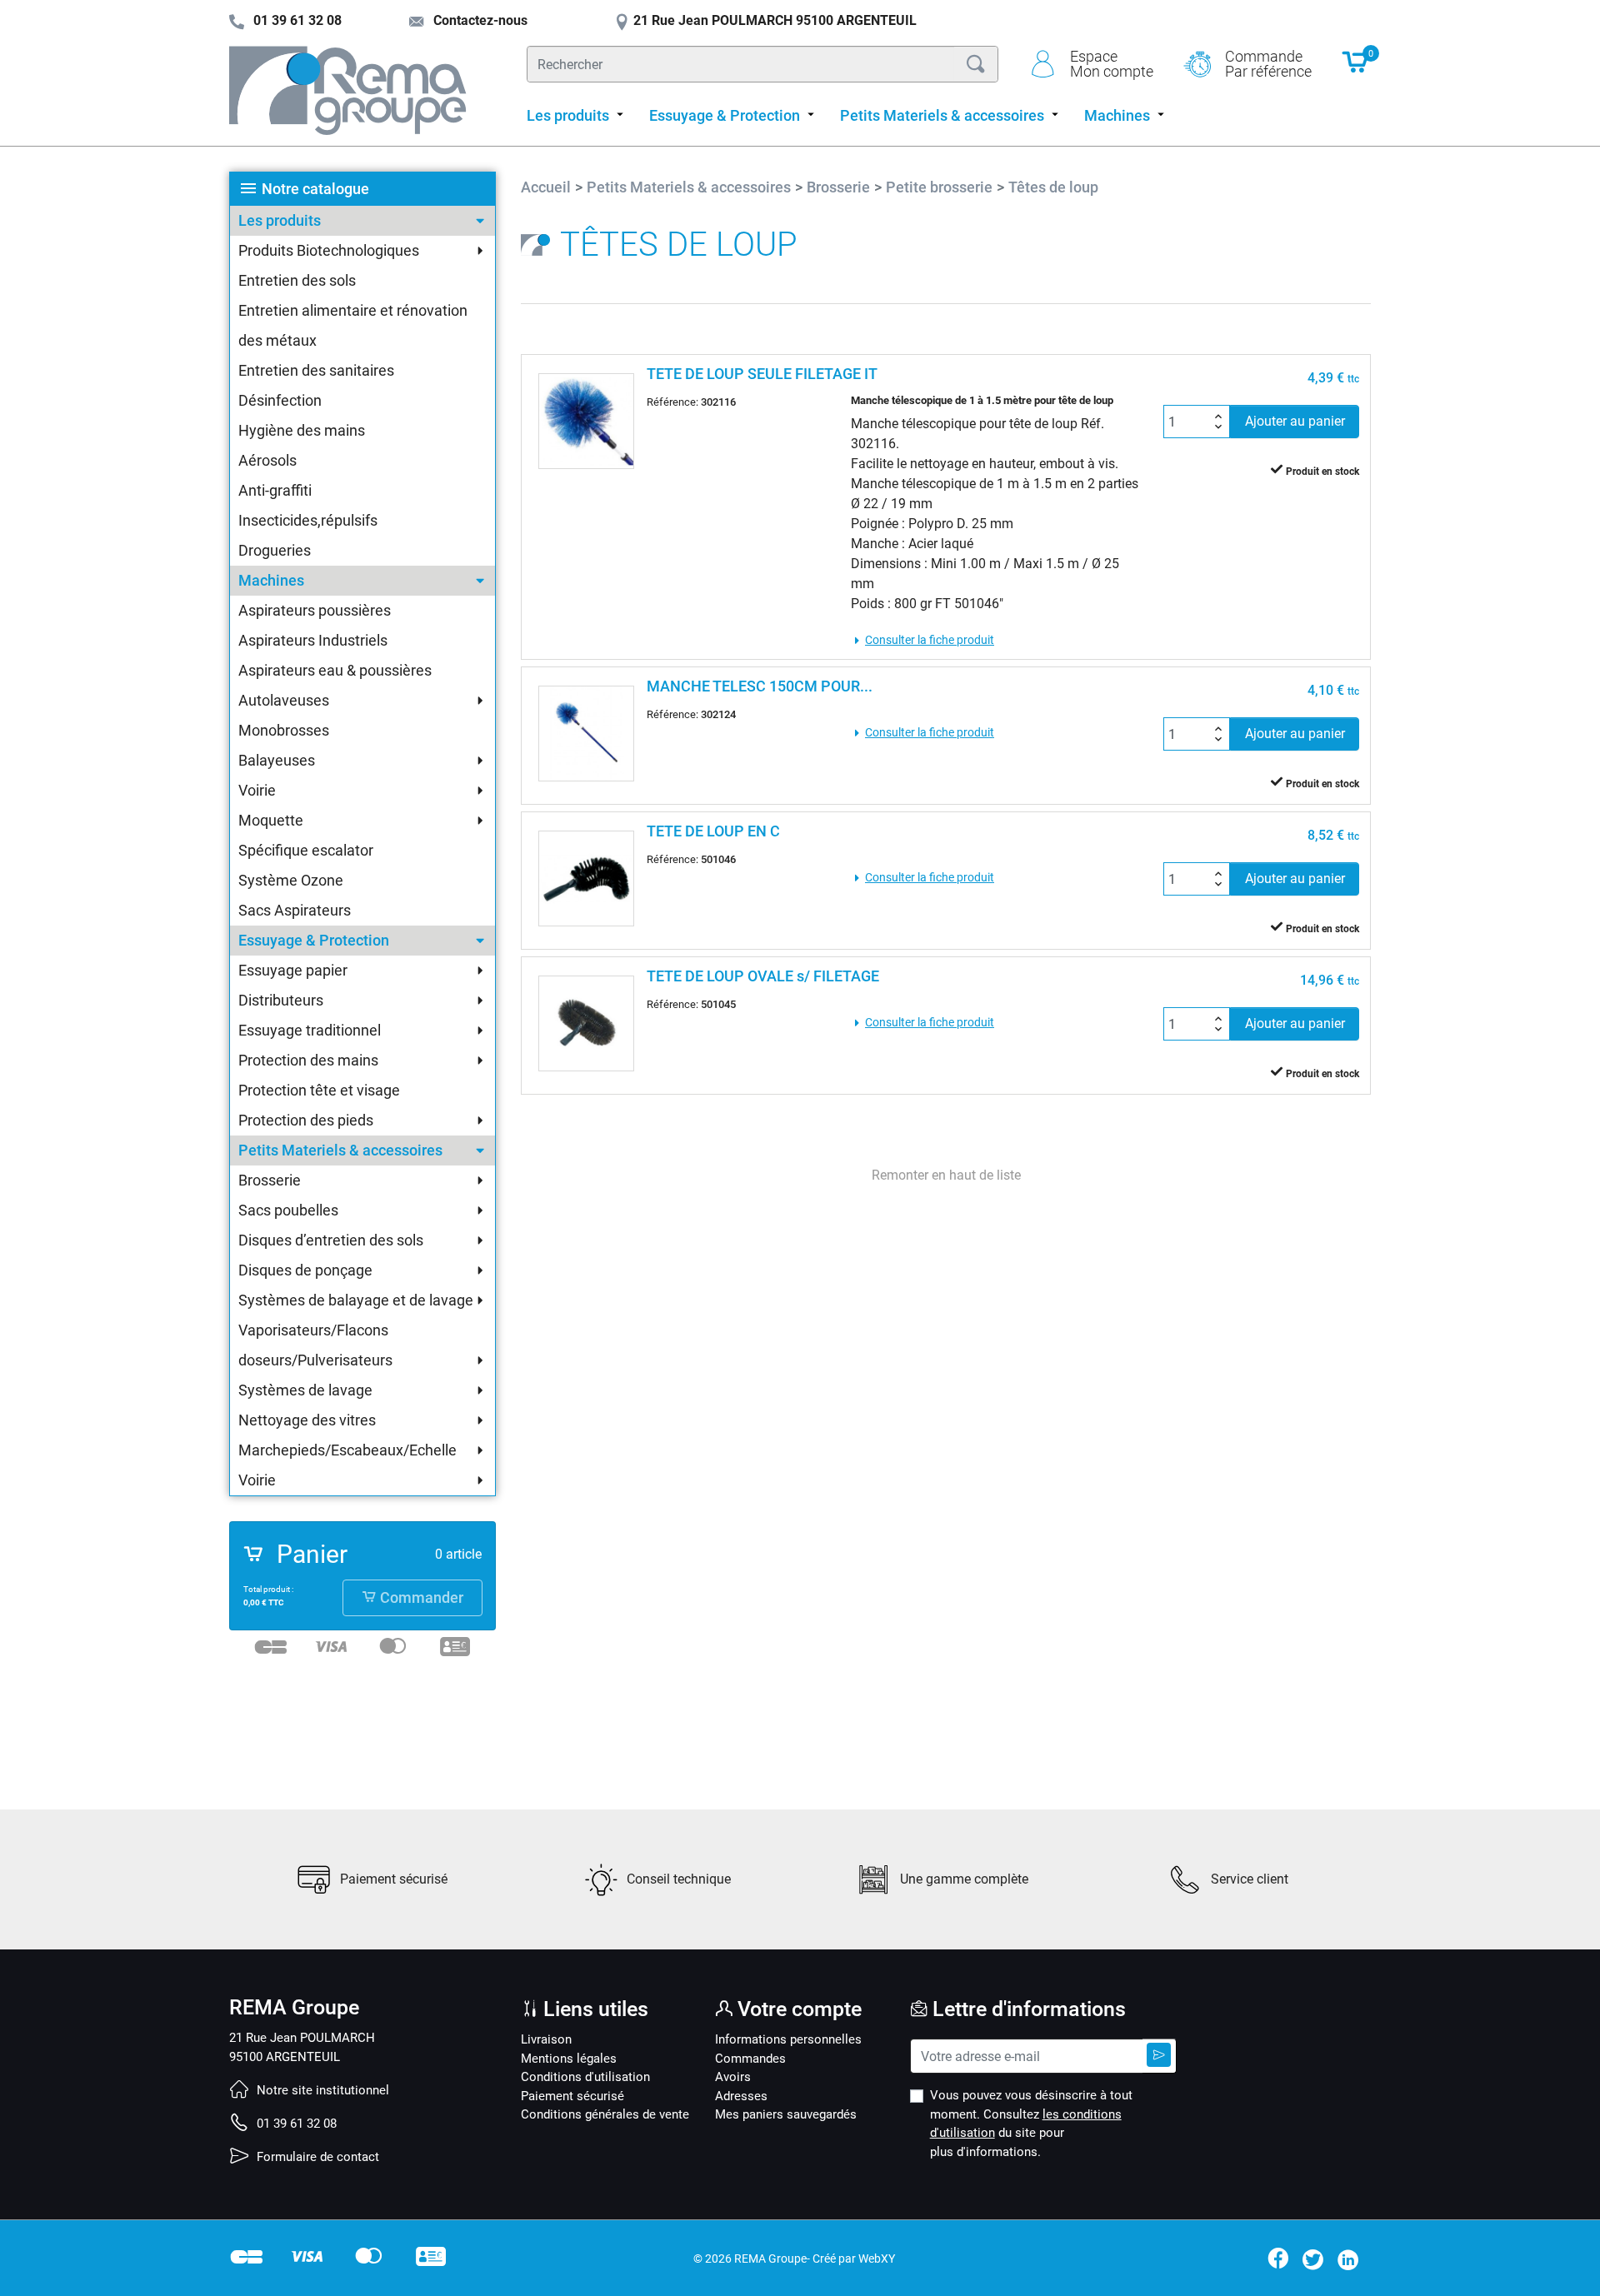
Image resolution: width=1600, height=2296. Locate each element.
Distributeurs (281, 1000)
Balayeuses (277, 760)
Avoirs (733, 2077)
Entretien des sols (297, 280)
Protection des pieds (306, 1120)
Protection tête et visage (319, 1090)
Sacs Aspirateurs (295, 910)
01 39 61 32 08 (295, 2124)
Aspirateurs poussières (315, 610)
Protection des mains (308, 1060)
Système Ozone (291, 880)
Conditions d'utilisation (585, 2077)
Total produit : (268, 1589)
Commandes (750, 2059)
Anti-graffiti (275, 490)
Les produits (280, 220)
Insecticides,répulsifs (308, 520)
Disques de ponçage (305, 1270)
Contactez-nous (479, 20)
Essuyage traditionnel (310, 1030)
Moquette (271, 820)
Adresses (741, 2096)
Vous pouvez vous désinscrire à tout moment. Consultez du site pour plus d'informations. (1031, 2124)
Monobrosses (284, 730)
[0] (1356, 70)
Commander (420, 1598)
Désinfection (280, 400)
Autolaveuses (284, 700)
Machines (271, 580)
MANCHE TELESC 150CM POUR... (760, 686)
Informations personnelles (788, 2039)
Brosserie (270, 1180)
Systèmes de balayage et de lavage (356, 1300)
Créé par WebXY (854, 2259)
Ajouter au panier (1295, 421)
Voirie (257, 790)
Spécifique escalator (306, 850)
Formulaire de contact (316, 2157)
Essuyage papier (293, 970)
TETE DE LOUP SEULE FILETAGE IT (762, 374)
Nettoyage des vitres (307, 1420)
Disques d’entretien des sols (331, 1240)
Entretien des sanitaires (316, 370)
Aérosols (267, 460)
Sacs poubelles (288, 1210)
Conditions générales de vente (605, 2114)
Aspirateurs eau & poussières (335, 670)
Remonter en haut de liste (946, 1175)
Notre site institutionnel (321, 2090)
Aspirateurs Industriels (313, 640)
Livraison (546, 2039)
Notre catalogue (315, 189)
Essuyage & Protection (314, 940)
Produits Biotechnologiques (329, 250)
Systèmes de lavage (305, 1390)
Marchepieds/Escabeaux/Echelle (347, 1450)
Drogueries (275, 550)
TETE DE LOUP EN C (713, 831)
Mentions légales (569, 2059)
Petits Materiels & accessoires (340, 1150)
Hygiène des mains (302, 430)
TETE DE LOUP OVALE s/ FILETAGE (763, 976)
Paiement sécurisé (572, 2096)
